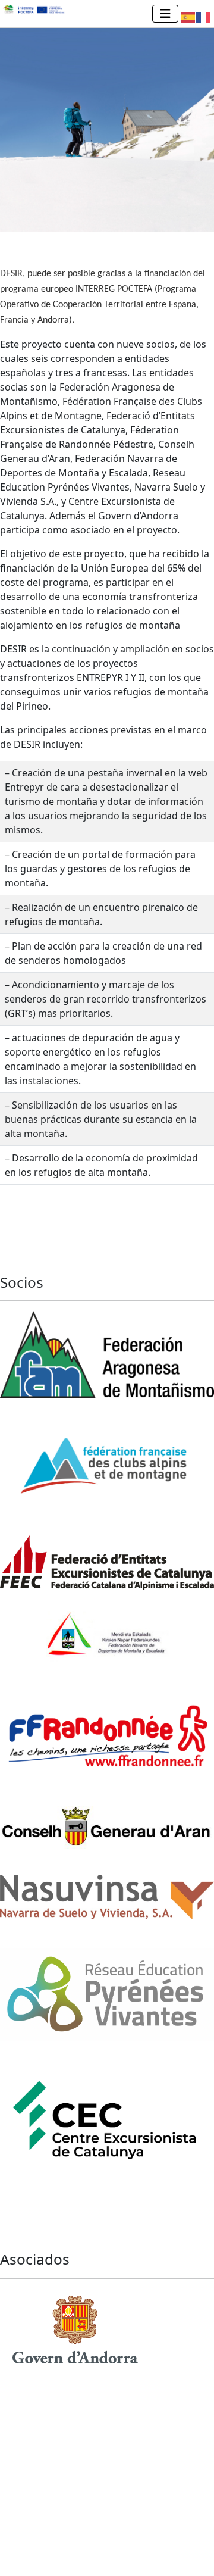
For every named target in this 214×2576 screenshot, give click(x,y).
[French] (204, 16)
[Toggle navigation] (165, 14)
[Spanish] (188, 16)
